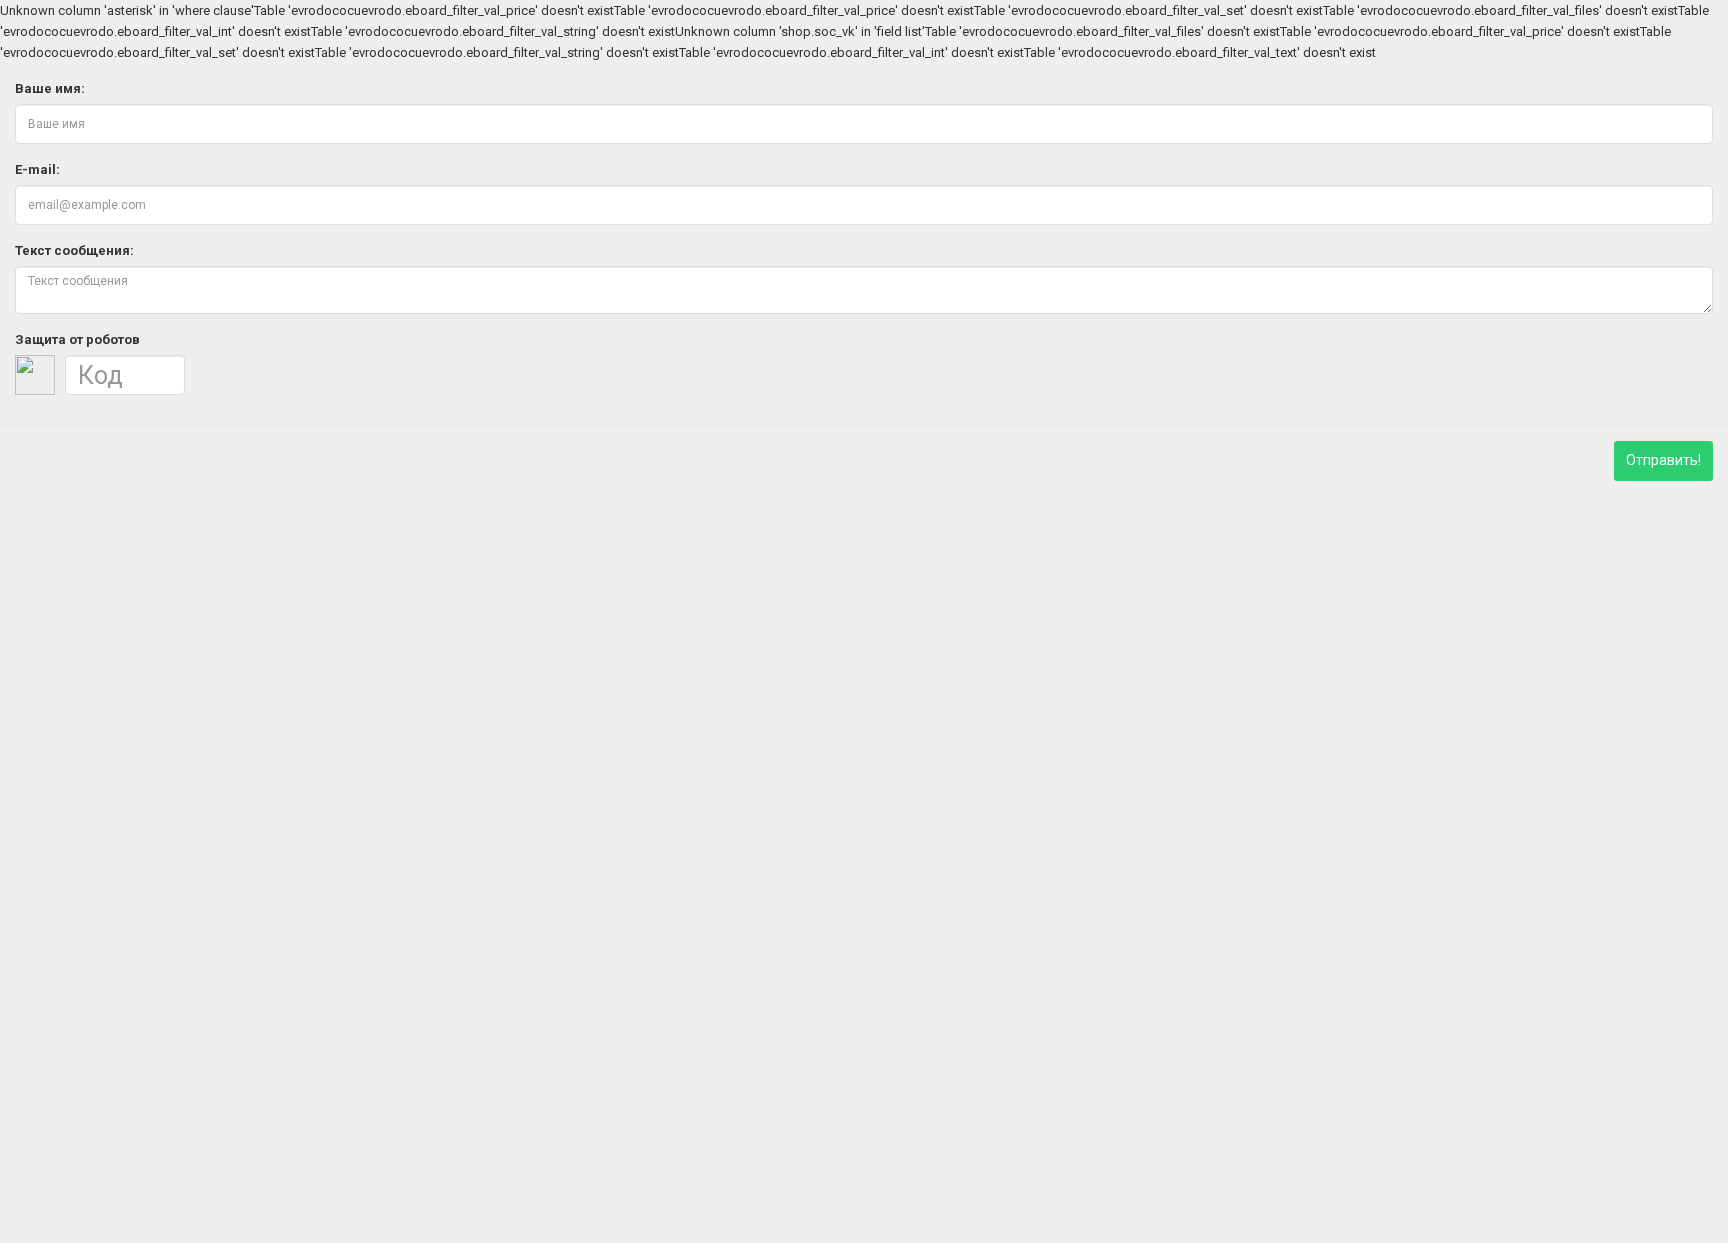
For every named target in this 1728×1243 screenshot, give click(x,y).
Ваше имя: (50, 88)
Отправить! (1663, 460)
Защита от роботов (77, 339)
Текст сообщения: (74, 250)
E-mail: (37, 169)
